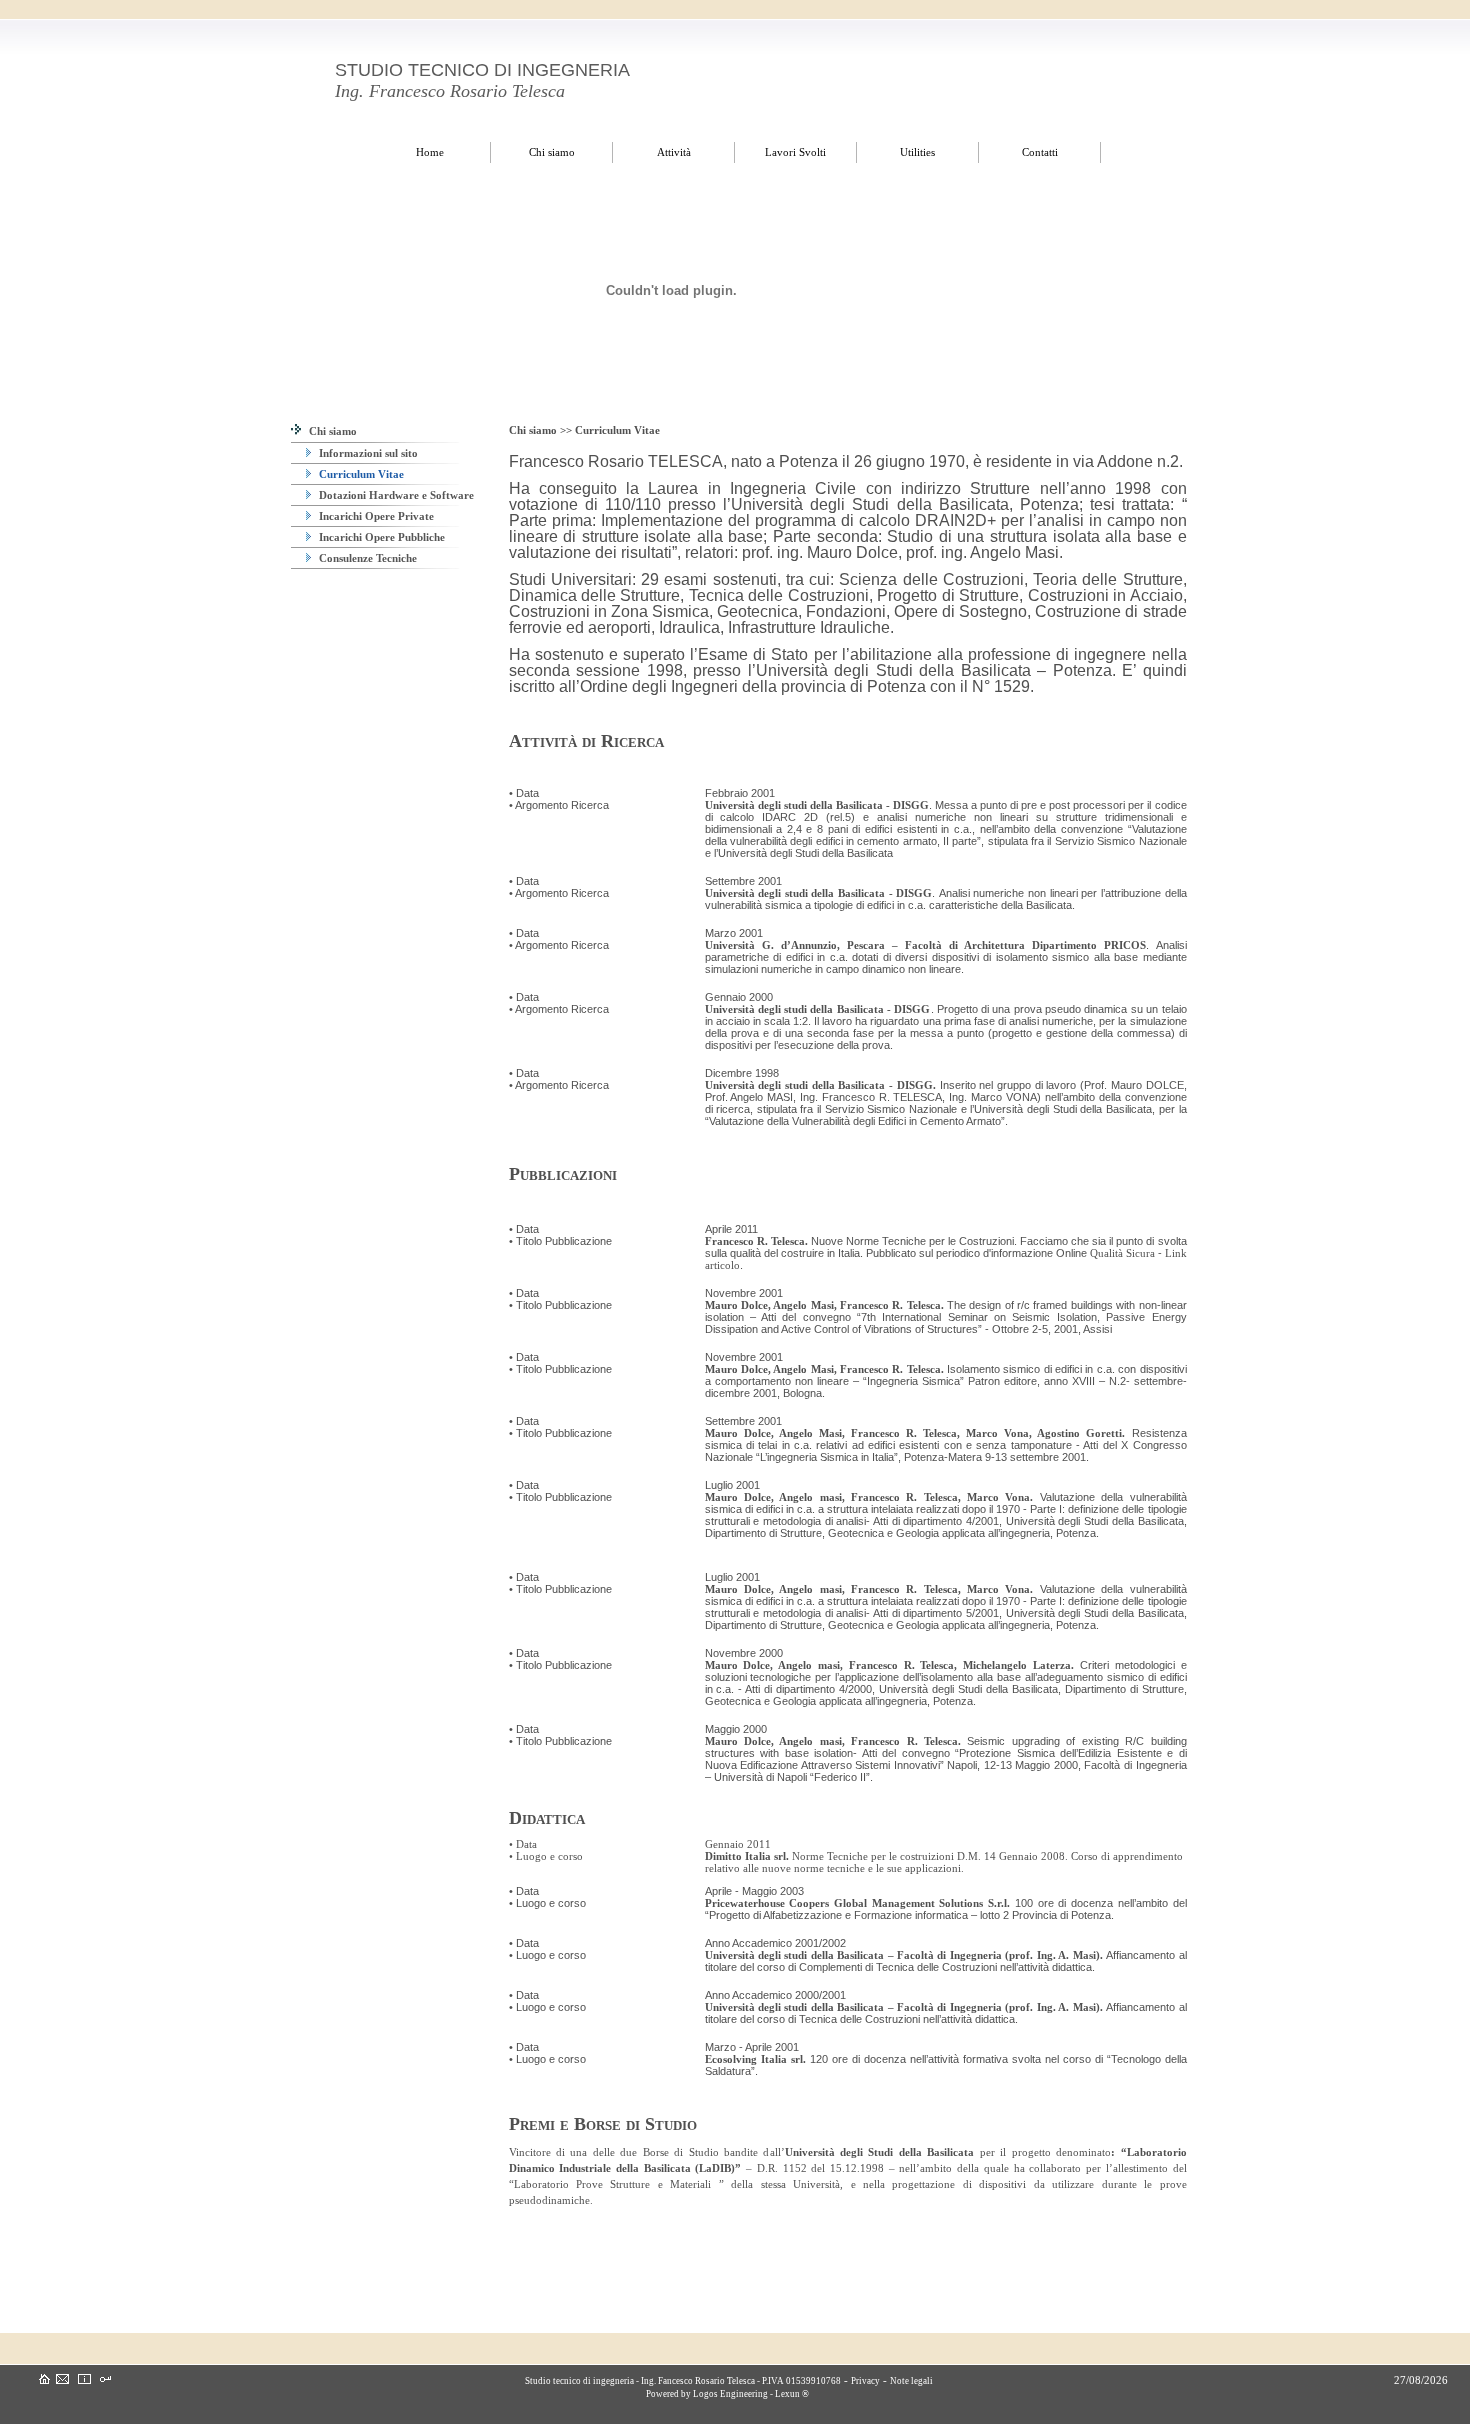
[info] (84, 2380)
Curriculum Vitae (360, 474)
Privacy (865, 2381)
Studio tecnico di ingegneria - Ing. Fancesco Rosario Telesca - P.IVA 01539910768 (682, 2381)
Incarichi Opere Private (375, 516)
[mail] (62, 2380)
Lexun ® (792, 2394)
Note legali (911, 2381)
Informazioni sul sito (367, 453)
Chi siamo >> (542, 430)
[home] (44, 2380)
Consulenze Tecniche (366, 558)
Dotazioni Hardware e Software (395, 495)
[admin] (105, 2380)
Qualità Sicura (1122, 1253)
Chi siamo (331, 431)
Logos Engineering (730, 2394)
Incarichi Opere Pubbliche (380, 537)
